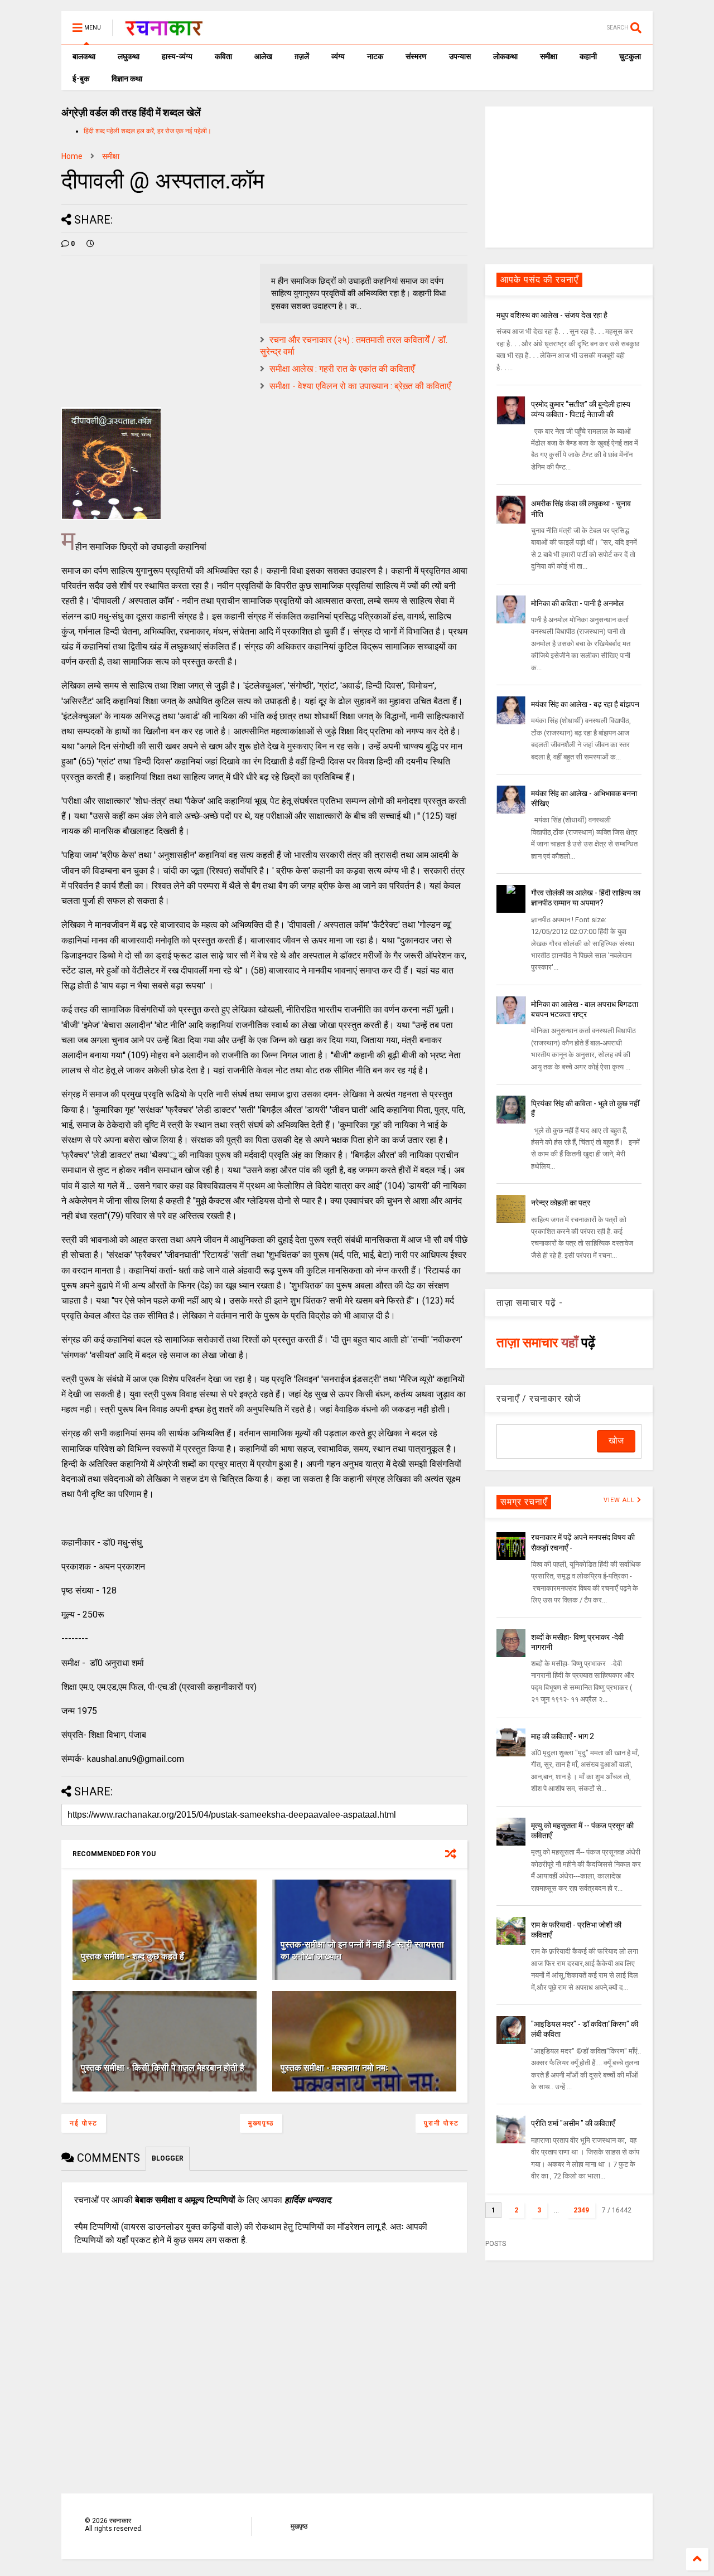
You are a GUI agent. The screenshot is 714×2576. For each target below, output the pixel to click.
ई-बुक (81, 79)
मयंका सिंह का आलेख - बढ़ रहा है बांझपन (585, 704)
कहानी (588, 56)
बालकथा (84, 56)
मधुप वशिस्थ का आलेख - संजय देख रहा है (552, 315)
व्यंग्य (338, 56)
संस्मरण (416, 56)
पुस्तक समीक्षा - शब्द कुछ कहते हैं (132, 1956)
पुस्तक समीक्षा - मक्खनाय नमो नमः (334, 2068)
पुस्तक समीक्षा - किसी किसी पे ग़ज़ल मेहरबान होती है (163, 2068)
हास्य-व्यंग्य (177, 56)
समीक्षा (549, 56)
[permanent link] (90, 244)
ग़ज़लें (302, 56)
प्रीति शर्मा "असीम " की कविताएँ (573, 2123)
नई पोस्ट (84, 2123)
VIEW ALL (620, 1500)
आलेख (263, 56)
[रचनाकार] (164, 31)
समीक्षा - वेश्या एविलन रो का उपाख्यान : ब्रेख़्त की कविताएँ (360, 386)
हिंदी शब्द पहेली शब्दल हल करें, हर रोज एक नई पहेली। (148, 131)
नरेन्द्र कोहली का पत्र (561, 1203)
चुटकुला (630, 56)
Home (72, 156)
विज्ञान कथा (127, 79)
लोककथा (505, 56)
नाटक (375, 56)
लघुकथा (129, 56)
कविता (223, 56)
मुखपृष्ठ (299, 2526)
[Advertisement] (569, 176)
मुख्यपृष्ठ (261, 2123)
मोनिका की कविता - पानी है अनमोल (577, 603)
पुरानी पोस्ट (442, 2123)
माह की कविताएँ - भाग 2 (563, 1736)
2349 (581, 2210)
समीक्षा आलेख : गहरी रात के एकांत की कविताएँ (342, 369)
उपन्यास (460, 56)
